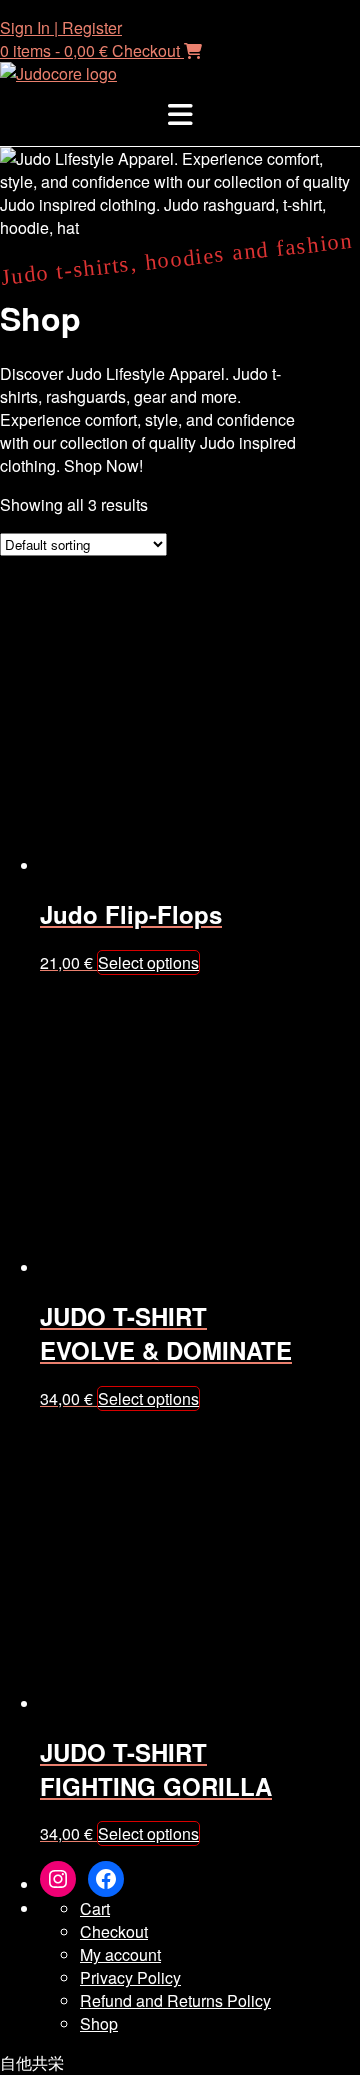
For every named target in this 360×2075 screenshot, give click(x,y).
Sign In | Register (61, 27)
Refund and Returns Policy (175, 2000)
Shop (99, 2023)
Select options (148, 962)
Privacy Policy (130, 1977)
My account (120, 1954)
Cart (95, 1908)
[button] (180, 115)
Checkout (114, 1931)
